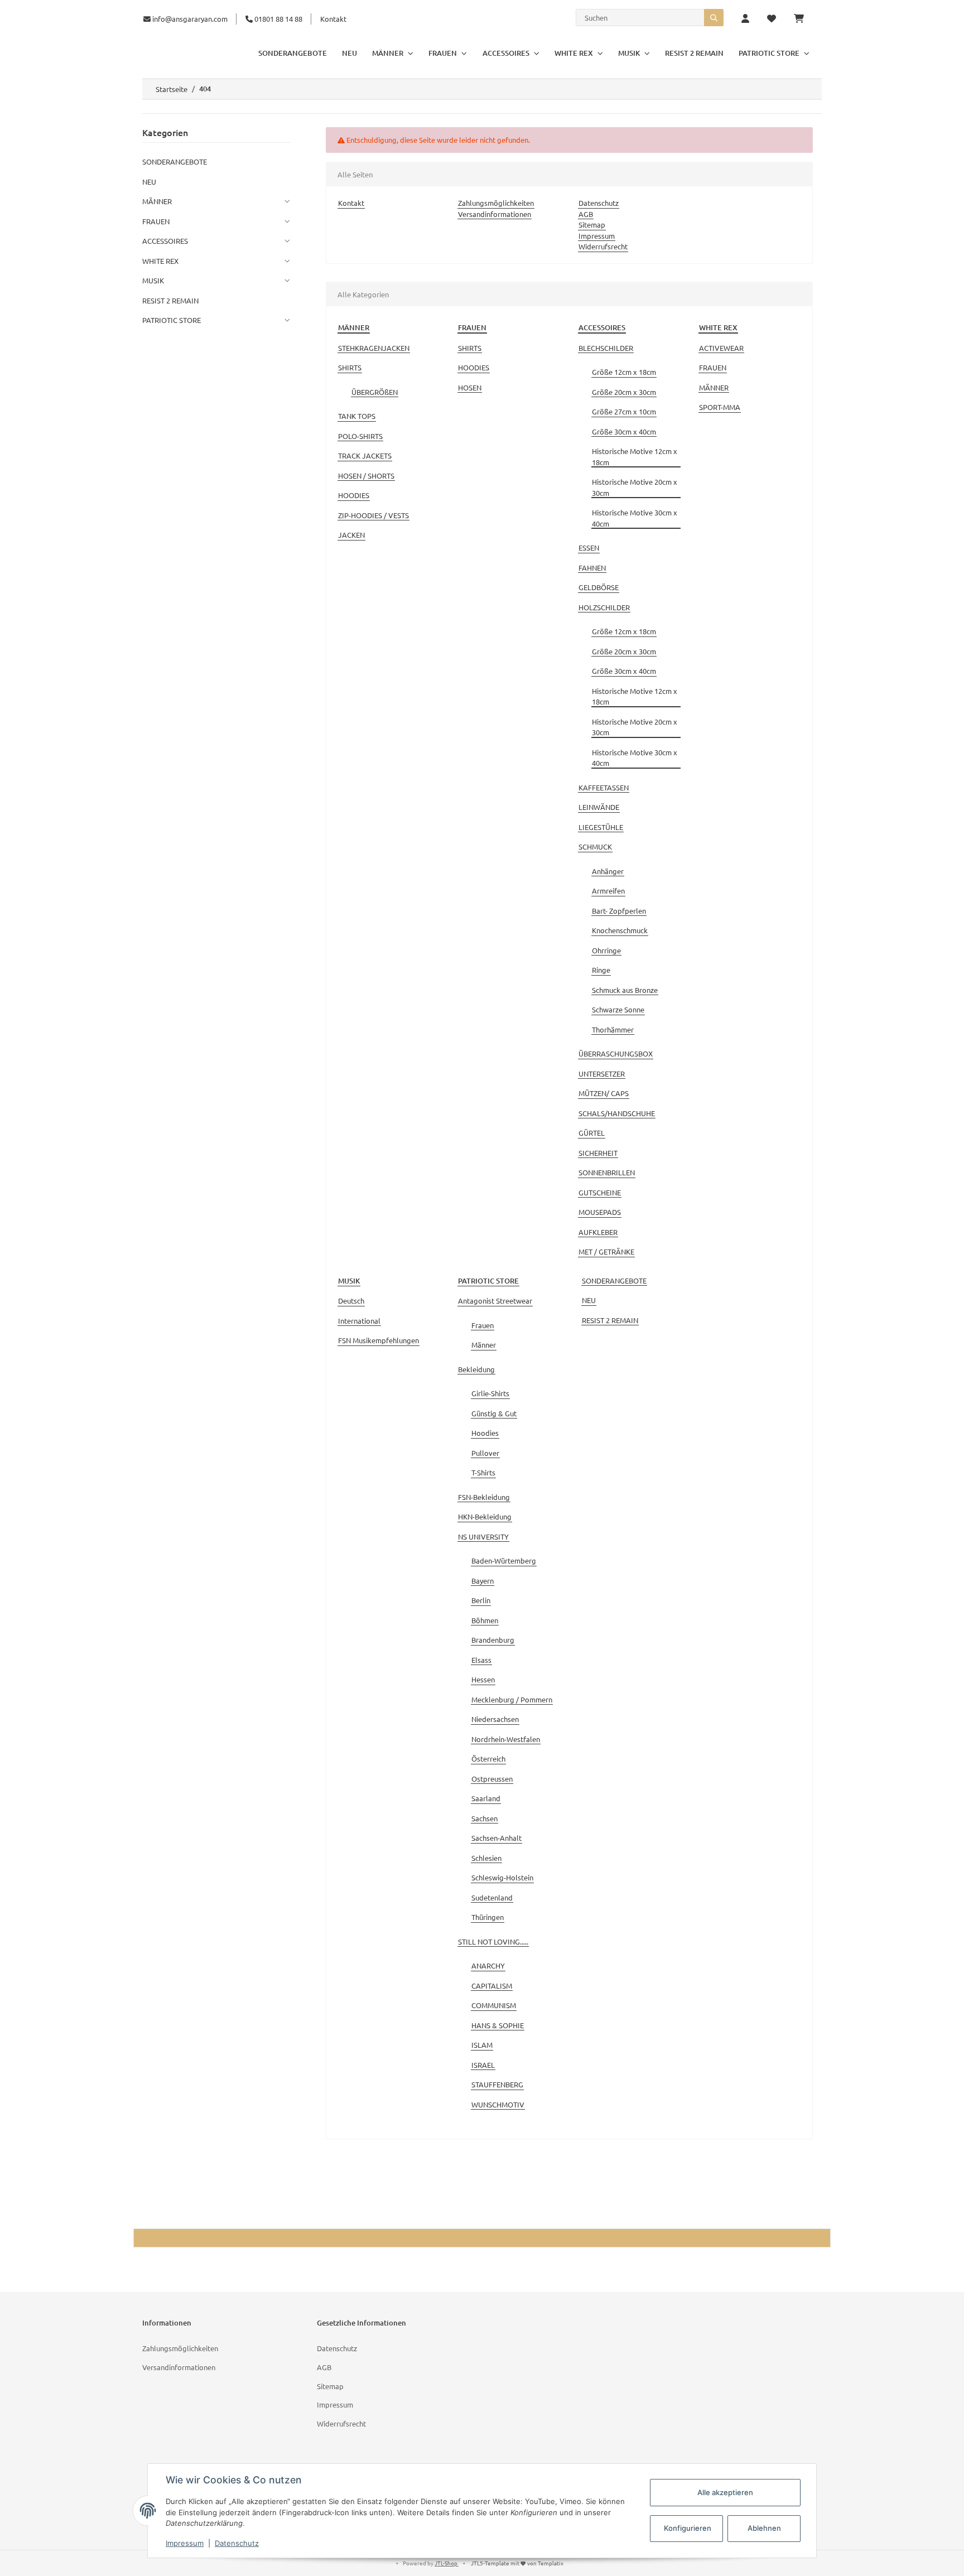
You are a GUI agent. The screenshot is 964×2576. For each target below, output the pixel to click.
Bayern (483, 1581)
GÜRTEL (592, 1133)
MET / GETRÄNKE (606, 1251)
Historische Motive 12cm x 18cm (635, 457)
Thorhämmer (613, 1029)
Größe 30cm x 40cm (624, 431)
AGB (586, 214)
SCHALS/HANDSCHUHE (617, 1113)
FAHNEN (592, 568)
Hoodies (485, 1433)
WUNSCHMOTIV (498, 2104)
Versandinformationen (495, 214)
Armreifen (608, 891)
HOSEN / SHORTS (366, 476)
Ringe (601, 970)
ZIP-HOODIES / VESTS (373, 515)
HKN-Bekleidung (485, 1516)
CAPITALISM (492, 1986)
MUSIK (153, 280)
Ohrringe (606, 950)
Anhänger (608, 871)
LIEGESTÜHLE (601, 827)
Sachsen (485, 1818)
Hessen (483, 1679)
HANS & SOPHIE (498, 2025)
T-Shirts (483, 1472)
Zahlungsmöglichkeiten (496, 203)
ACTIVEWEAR (721, 348)
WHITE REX (160, 261)
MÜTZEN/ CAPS (604, 1093)
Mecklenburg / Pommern (512, 1699)
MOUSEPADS (600, 1212)
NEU (589, 1300)
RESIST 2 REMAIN (610, 1320)
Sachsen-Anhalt (497, 1838)
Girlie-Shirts (490, 1393)
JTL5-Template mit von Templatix (517, 2563)
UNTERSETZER (602, 1074)
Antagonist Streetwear (495, 1301)
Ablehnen (764, 2528)
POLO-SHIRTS (360, 436)
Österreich (488, 1759)
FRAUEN (713, 367)
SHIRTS (350, 367)
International (359, 1321)
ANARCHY (488, 1965)
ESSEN (589, 547)
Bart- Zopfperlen (619, 911)
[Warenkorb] (803, 19)
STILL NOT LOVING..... (493, 1941)
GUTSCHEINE (600, 1192)
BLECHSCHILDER (606, 348)
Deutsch (351, 1301)
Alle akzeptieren (725, 2492)
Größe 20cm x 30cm (624, 392)
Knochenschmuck (620, 930)
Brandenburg (493, 1640)
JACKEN (351, 535)
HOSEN (470, 387)
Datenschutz (599, 203)
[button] (745, 19)
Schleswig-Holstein (502, 1877)
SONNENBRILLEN (607, 1172)
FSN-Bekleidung (484, 1497)
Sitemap (592, 225)
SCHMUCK (595, 846)
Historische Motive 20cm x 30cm (635, 487)
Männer (484, 1345)
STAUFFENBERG (497, 2084)
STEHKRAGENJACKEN (374, 348)
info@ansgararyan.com (190, 19)
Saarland (486, 1798)
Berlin (481, 1600)
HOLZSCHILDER (604, 607)
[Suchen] (714, 18)
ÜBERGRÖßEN (375, 392)
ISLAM (482, 2045)
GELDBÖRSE (599, 587)
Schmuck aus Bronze (625, 990)
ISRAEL (483, 2065)
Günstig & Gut (494, 1413)
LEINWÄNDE (599, 807)
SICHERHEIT (598, 1153)
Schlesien (486, 1858)
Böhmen (485, 1620)
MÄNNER (714, 387)
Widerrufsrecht (603, 246)
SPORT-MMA (720, 407)
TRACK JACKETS (365, 455)
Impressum (597, 236)
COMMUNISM (494, 2005)
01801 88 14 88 (278, 19)
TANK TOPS (357, 416)
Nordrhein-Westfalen (506, 1739)
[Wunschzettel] (772, 19)
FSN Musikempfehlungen (379, 1340)
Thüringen (488, 1917)
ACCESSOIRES (165, 241)
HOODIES (354, 495)
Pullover (485, 1453)
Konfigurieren (688, 2528)
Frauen (483, 1325)
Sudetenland (492, 1897)
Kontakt (333, 19)
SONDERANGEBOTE (614, 1280)
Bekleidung (476, 1369)
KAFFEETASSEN (604, 787)
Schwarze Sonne (618, 1009)
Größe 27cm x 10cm (624, 411)
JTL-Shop (447, 2563)
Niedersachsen (495, 1719)
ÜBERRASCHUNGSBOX (616, 1053)
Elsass (481, 1660)
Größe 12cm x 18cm (624, 372)
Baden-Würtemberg (504, 1560)
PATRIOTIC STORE (172, 320)
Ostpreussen (492, 1779)
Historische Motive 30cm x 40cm (635, 518)
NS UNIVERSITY (483, 1537)
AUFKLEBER (598, 1232)
